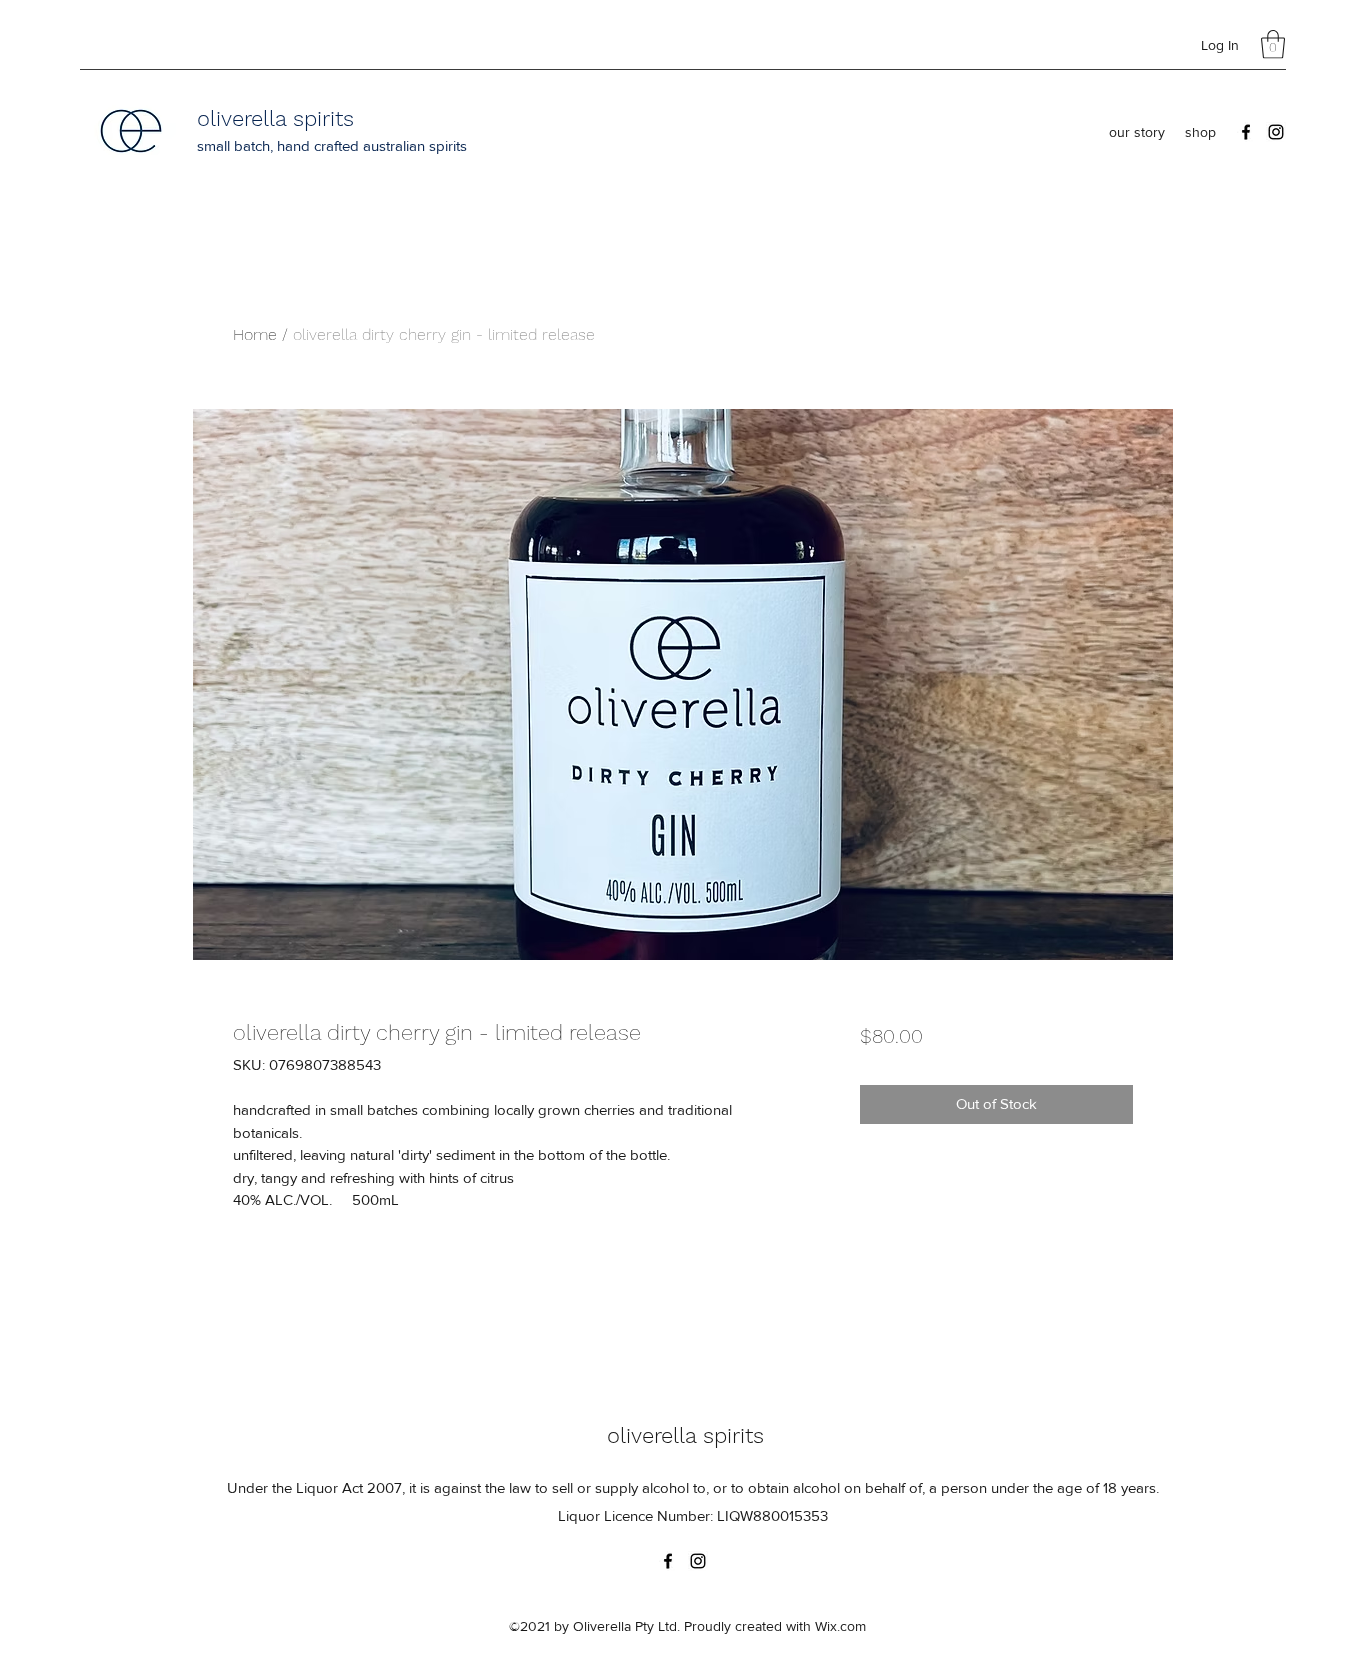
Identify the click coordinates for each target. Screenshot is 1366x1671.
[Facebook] (1246, 132)
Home (255, 334)
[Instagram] (1276, 132)
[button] (1273, 44)
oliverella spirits (275, 118)
